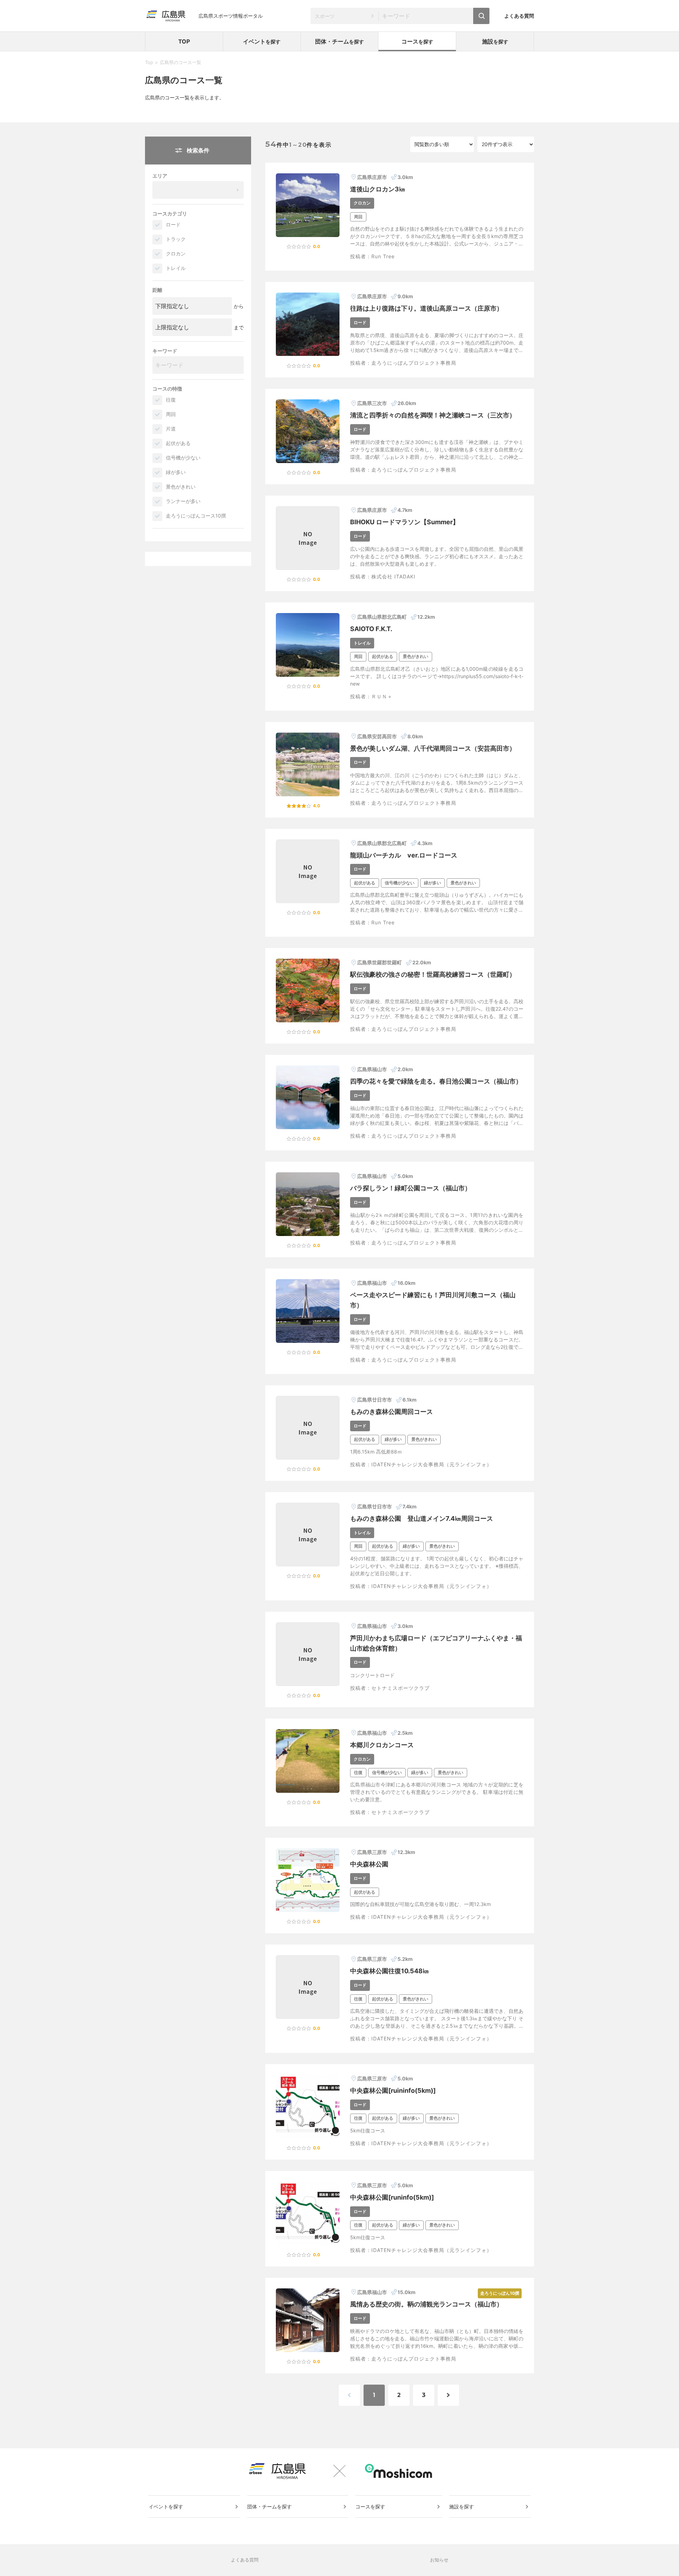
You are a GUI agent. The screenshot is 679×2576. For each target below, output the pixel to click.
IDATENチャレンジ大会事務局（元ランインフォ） (432, 1464)
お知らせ (439, 2560)
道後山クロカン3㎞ (378, 189)
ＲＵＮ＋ (382, 696)
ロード (173, 224)
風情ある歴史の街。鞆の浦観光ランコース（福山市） (426, 2304)
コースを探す (370, 2506)
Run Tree (383, 256)
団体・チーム (339, 41)
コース (417, 41)
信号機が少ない (183, 458)
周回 (171, 414)
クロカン (176, 253)
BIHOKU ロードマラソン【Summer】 (405, 522)
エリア (160, 176)
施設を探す (462, 2506)
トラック (176, 239)
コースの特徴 (167, 389)
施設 (495, 41)
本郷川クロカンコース (382, 1745)
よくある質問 (519, 16)
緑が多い (176, 472)
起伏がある (178, 443)
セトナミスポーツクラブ (401, 1688)
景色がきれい (181, 487)
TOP (184, 41)
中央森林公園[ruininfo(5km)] (393, 2090)
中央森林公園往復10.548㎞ (390, 1971)
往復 (171, 400)
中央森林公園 (369, 1864)
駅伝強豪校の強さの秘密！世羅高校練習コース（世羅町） (433, 974)
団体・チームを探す (269, 2506)
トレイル (176, 268)
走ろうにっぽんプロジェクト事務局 (414, 363)
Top (149, 62)
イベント (262, 41)
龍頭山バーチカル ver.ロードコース (404, 855)
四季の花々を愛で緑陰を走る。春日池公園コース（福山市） (436, 1081)
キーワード (165, 351)
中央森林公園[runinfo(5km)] (392, 2197)
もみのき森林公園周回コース (391, 1412)
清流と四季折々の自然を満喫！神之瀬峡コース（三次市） (433, 415)
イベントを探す (166, 2506)
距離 (157, 290)
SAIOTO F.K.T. (371, 629)
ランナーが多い (183, 501)
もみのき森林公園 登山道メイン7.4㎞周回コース (422, 1518)
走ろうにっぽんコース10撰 (196, 516)
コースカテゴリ (170, 213)
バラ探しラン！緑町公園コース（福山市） (411, 1188)
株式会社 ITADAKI (393, 576)
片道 (171, 429)
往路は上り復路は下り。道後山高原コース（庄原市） (426, 308)
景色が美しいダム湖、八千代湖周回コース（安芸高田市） (433, 748)
